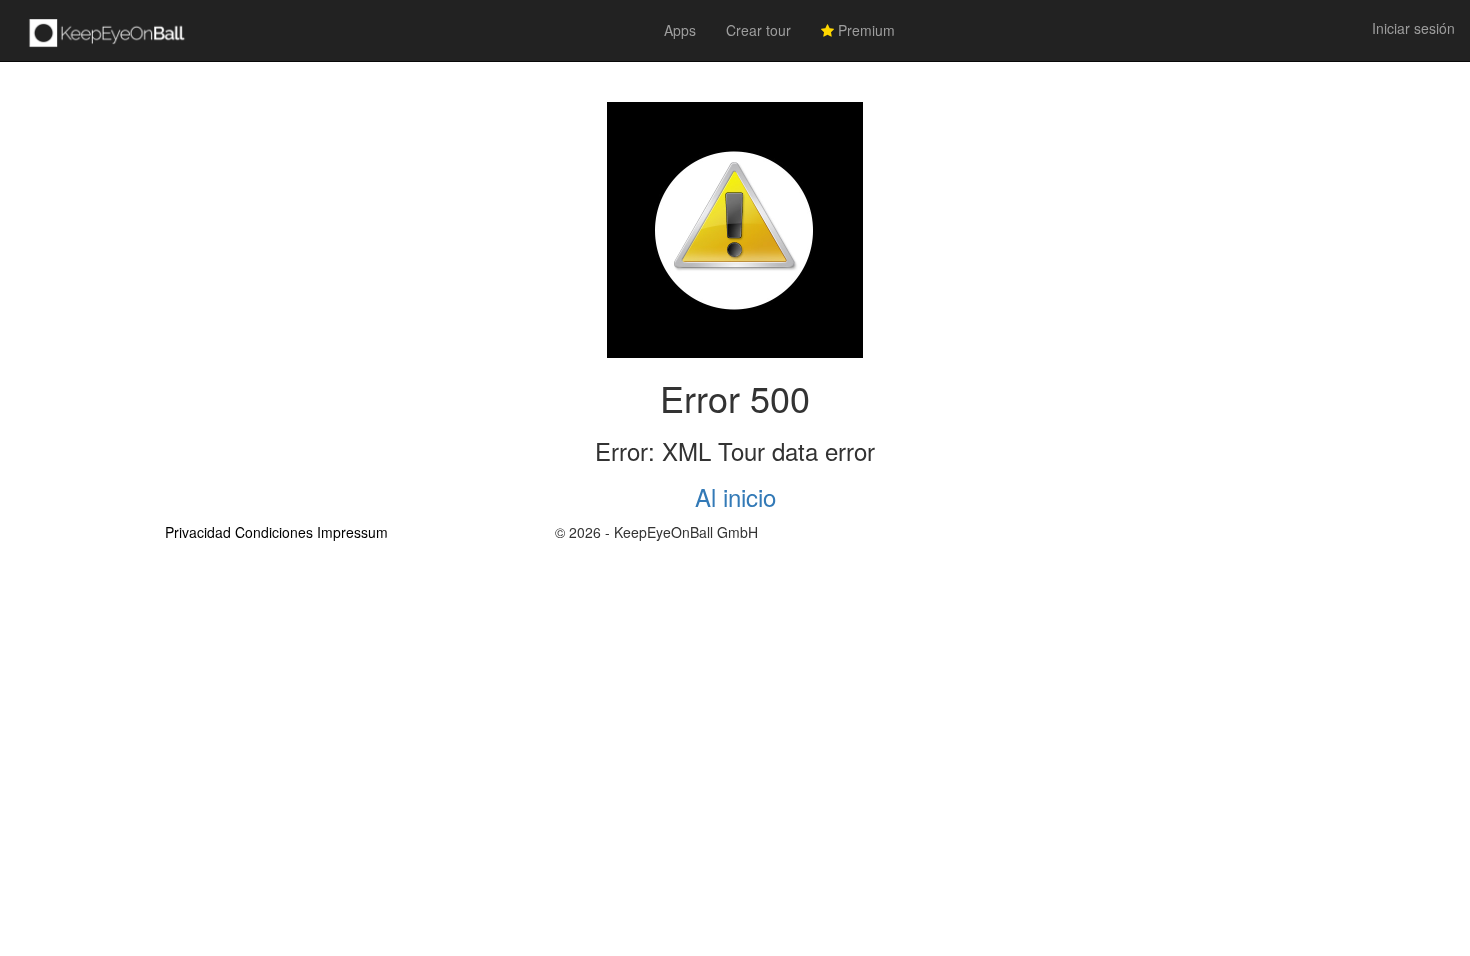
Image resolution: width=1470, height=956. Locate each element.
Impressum (352, 532)
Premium (864, 30)
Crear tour (758, 30)
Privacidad (198, 532)
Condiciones (274, 532)
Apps (680, 30)
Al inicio (735, 496)
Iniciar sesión (1413, 28)
